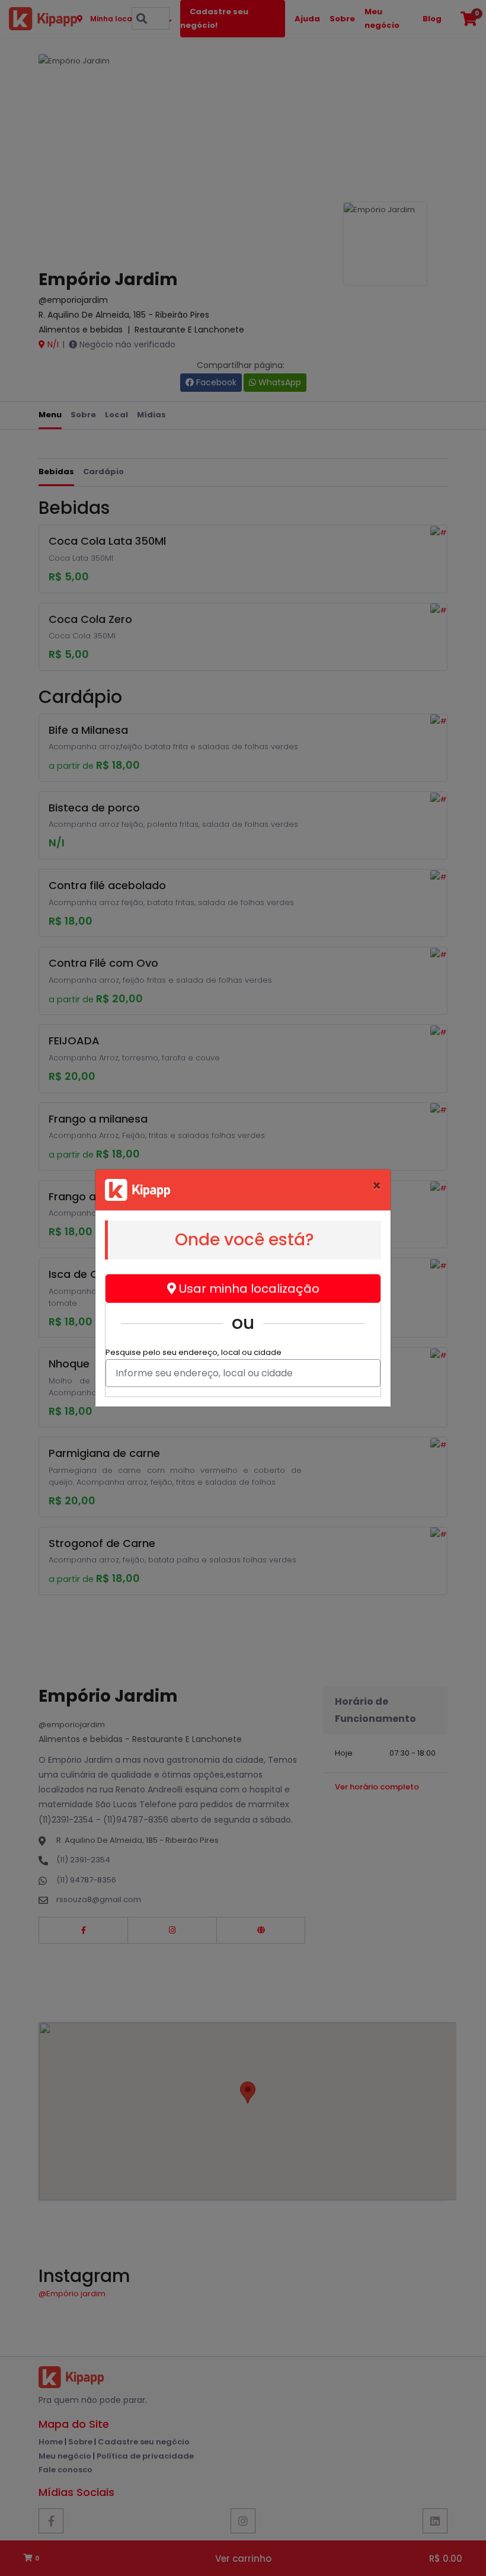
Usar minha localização (248, 1289)
